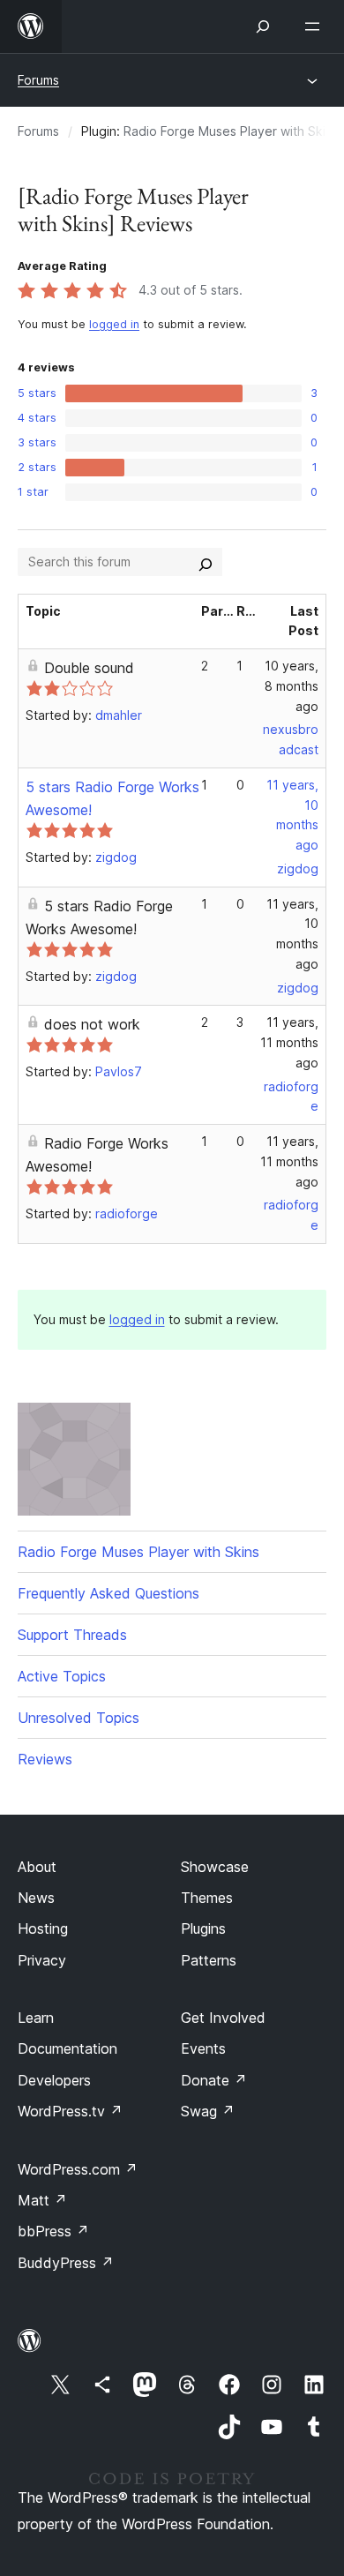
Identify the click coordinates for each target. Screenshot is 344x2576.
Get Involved (223, 2018)
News (36, 1898)
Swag (208, 2111)
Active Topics (62, 1676)
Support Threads (72, 1635)
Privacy (42, 1960)
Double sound (89, 668)
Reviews (45, 1759)
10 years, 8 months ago (292, 686)
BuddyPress (66, 2263)
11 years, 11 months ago (289, 1042)
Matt (42, 2200)
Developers (54, 2080)
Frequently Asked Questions (108, 1593)
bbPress (53, 2231)
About (37, 1867)
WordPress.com (78, 2169)
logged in (114, 324)
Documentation (67, 2048)
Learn (36, 2018)
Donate (214, 2080)
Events (203, 2048)
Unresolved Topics (79, 1718)
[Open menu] (316, 26)
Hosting (43, 1928)
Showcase (215, 1867)
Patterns (209, 1960)
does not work (92, 1024)
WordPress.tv (70, 2111)
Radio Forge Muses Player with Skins (231, 131)
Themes (207, 1898)
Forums (38, 80)
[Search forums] (206, 562)
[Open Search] (263, 26)
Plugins (203, 1928)
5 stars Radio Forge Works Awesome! (99, 917)
